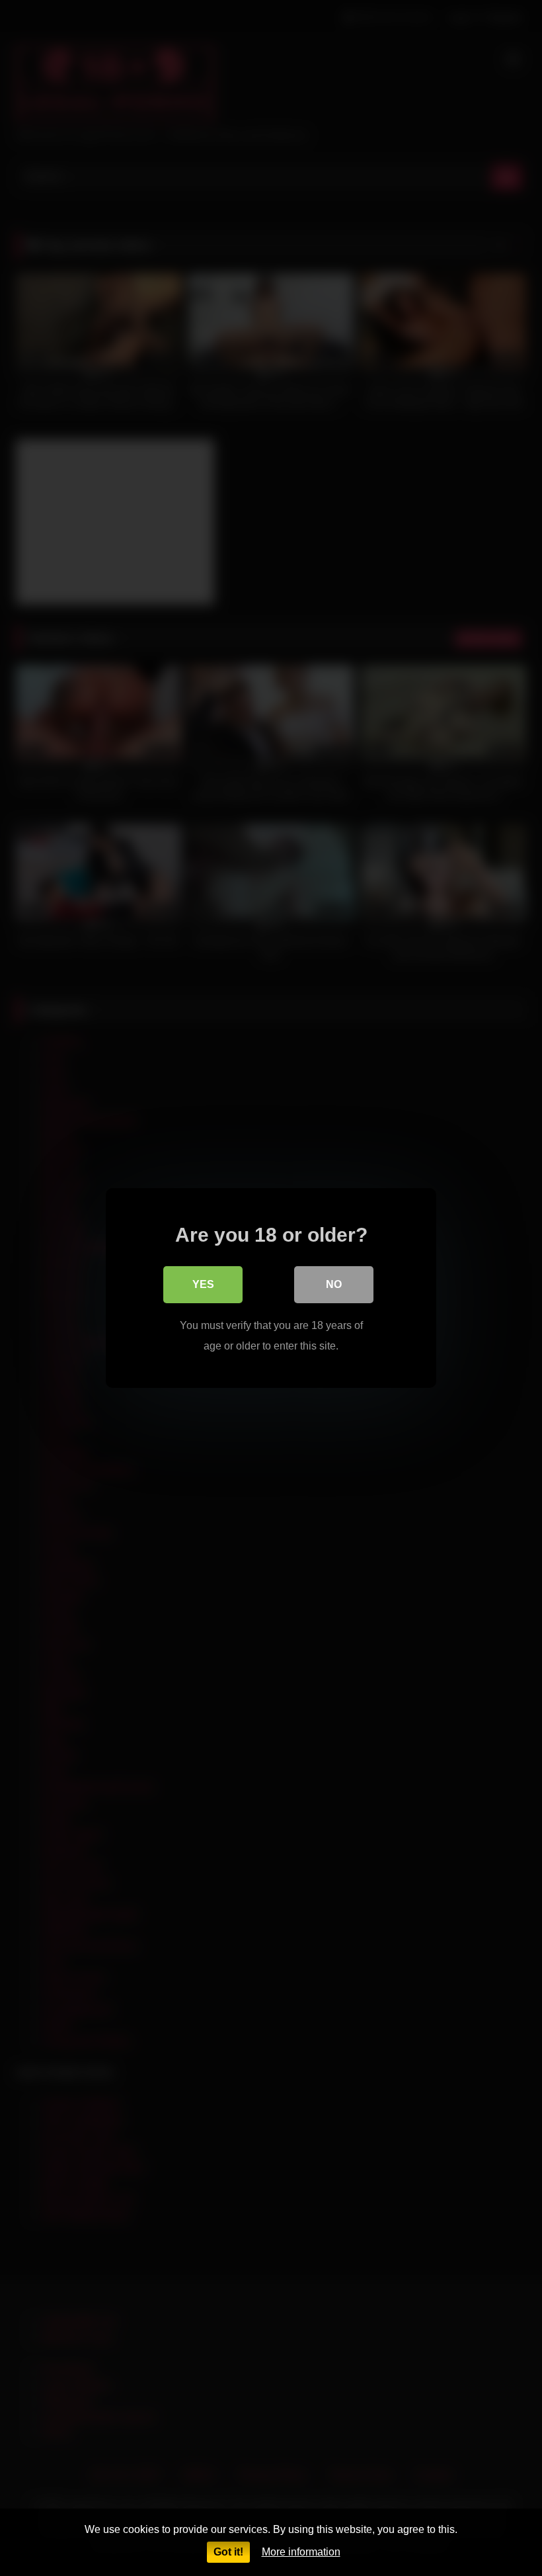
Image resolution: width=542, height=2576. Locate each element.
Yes (203, 1284)
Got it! (228, 2552)
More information (301, 2552)
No (334, 1284)
